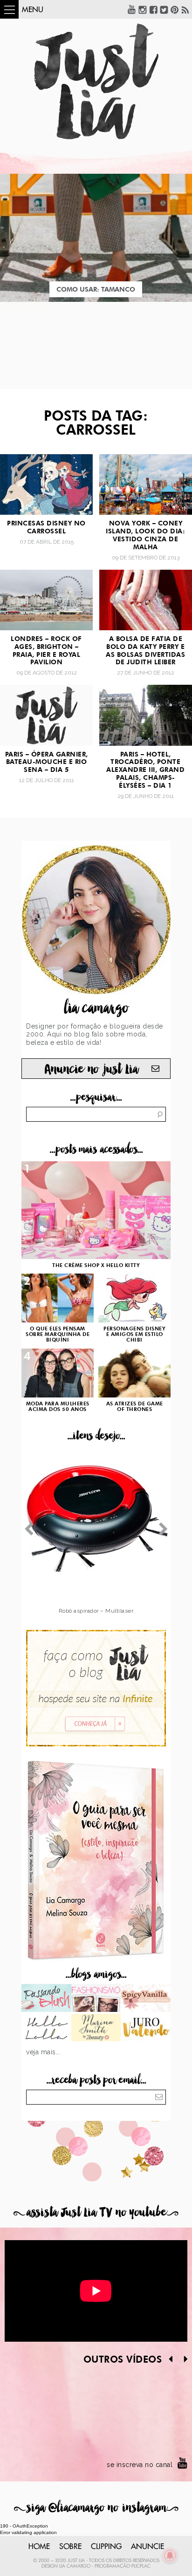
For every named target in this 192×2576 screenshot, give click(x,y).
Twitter (164, 9)
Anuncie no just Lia (91, 1069)
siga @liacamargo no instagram (96, 2508)
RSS (185, 9)
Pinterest (175, 9)
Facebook (153, 9)
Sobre (70, 2547)
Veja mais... (43, 2052)
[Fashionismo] (96, 1999)
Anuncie (147, 2547)
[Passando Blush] (46, 1999)
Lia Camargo (75, 2566)
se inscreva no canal (140, 2465)
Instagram (143, 9)
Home (39, 2547)
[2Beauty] (96, 2029)
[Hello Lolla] (46, 2029)
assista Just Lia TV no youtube (96, 2212)
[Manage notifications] (170, 2556)
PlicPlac (141, 2566)
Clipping (106, 2547)
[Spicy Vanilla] (146, 1999)
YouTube (132, 9)
